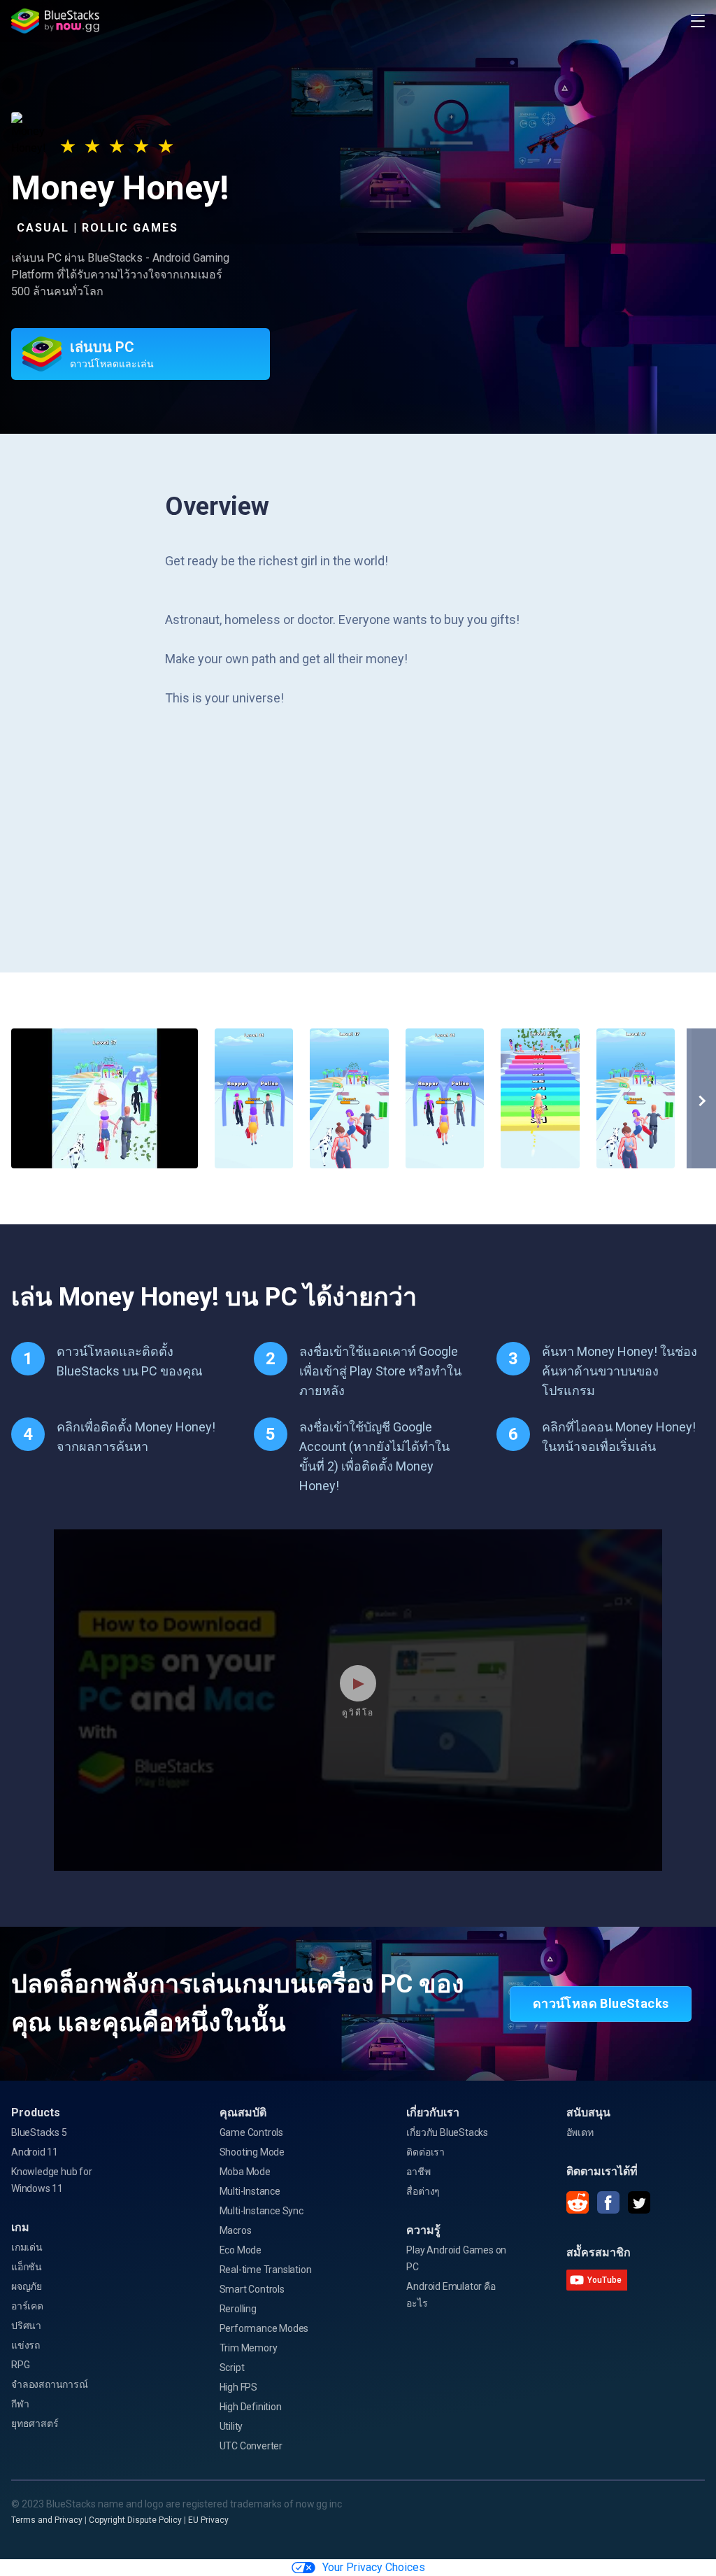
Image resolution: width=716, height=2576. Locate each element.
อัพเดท (580, 2132)
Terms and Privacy (47, 2520)
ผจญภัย (27, 2286)
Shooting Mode (252, 2152)
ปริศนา (26, 2326)
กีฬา (20, 2404)
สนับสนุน (588, 2113)
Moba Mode (245, 2172)
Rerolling (238, 2309)
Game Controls (251, 2132)
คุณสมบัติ (243, 2113)
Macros (236, 2230)
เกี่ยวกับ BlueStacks (447, 2132)
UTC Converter (251, 2446)
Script (232, 2368)
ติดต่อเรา (425, 2152)
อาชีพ (418, 2172)
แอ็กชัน (27, 2267)
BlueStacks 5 (39, 2132)
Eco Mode (241, 2250)
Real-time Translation (266, 2270)
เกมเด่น (27, 2247)
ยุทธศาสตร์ (35, 2423)
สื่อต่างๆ (423, 2191)
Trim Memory (249, 2348)
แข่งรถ (26, 2345)
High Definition (251, 2407)
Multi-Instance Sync (262, 2211)
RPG (20, 2365)
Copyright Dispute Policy (135, 2520)
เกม (20, 2227)
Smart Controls (252, 2289)
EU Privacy (208, 2520)
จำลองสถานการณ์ (50, 2384)
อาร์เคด (27, 2306)
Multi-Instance (250, 2191)
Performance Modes (264, 2328)
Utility (231, 2426)
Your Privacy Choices (374, 2567)
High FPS (238, 2387)
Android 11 (35, 2152)
